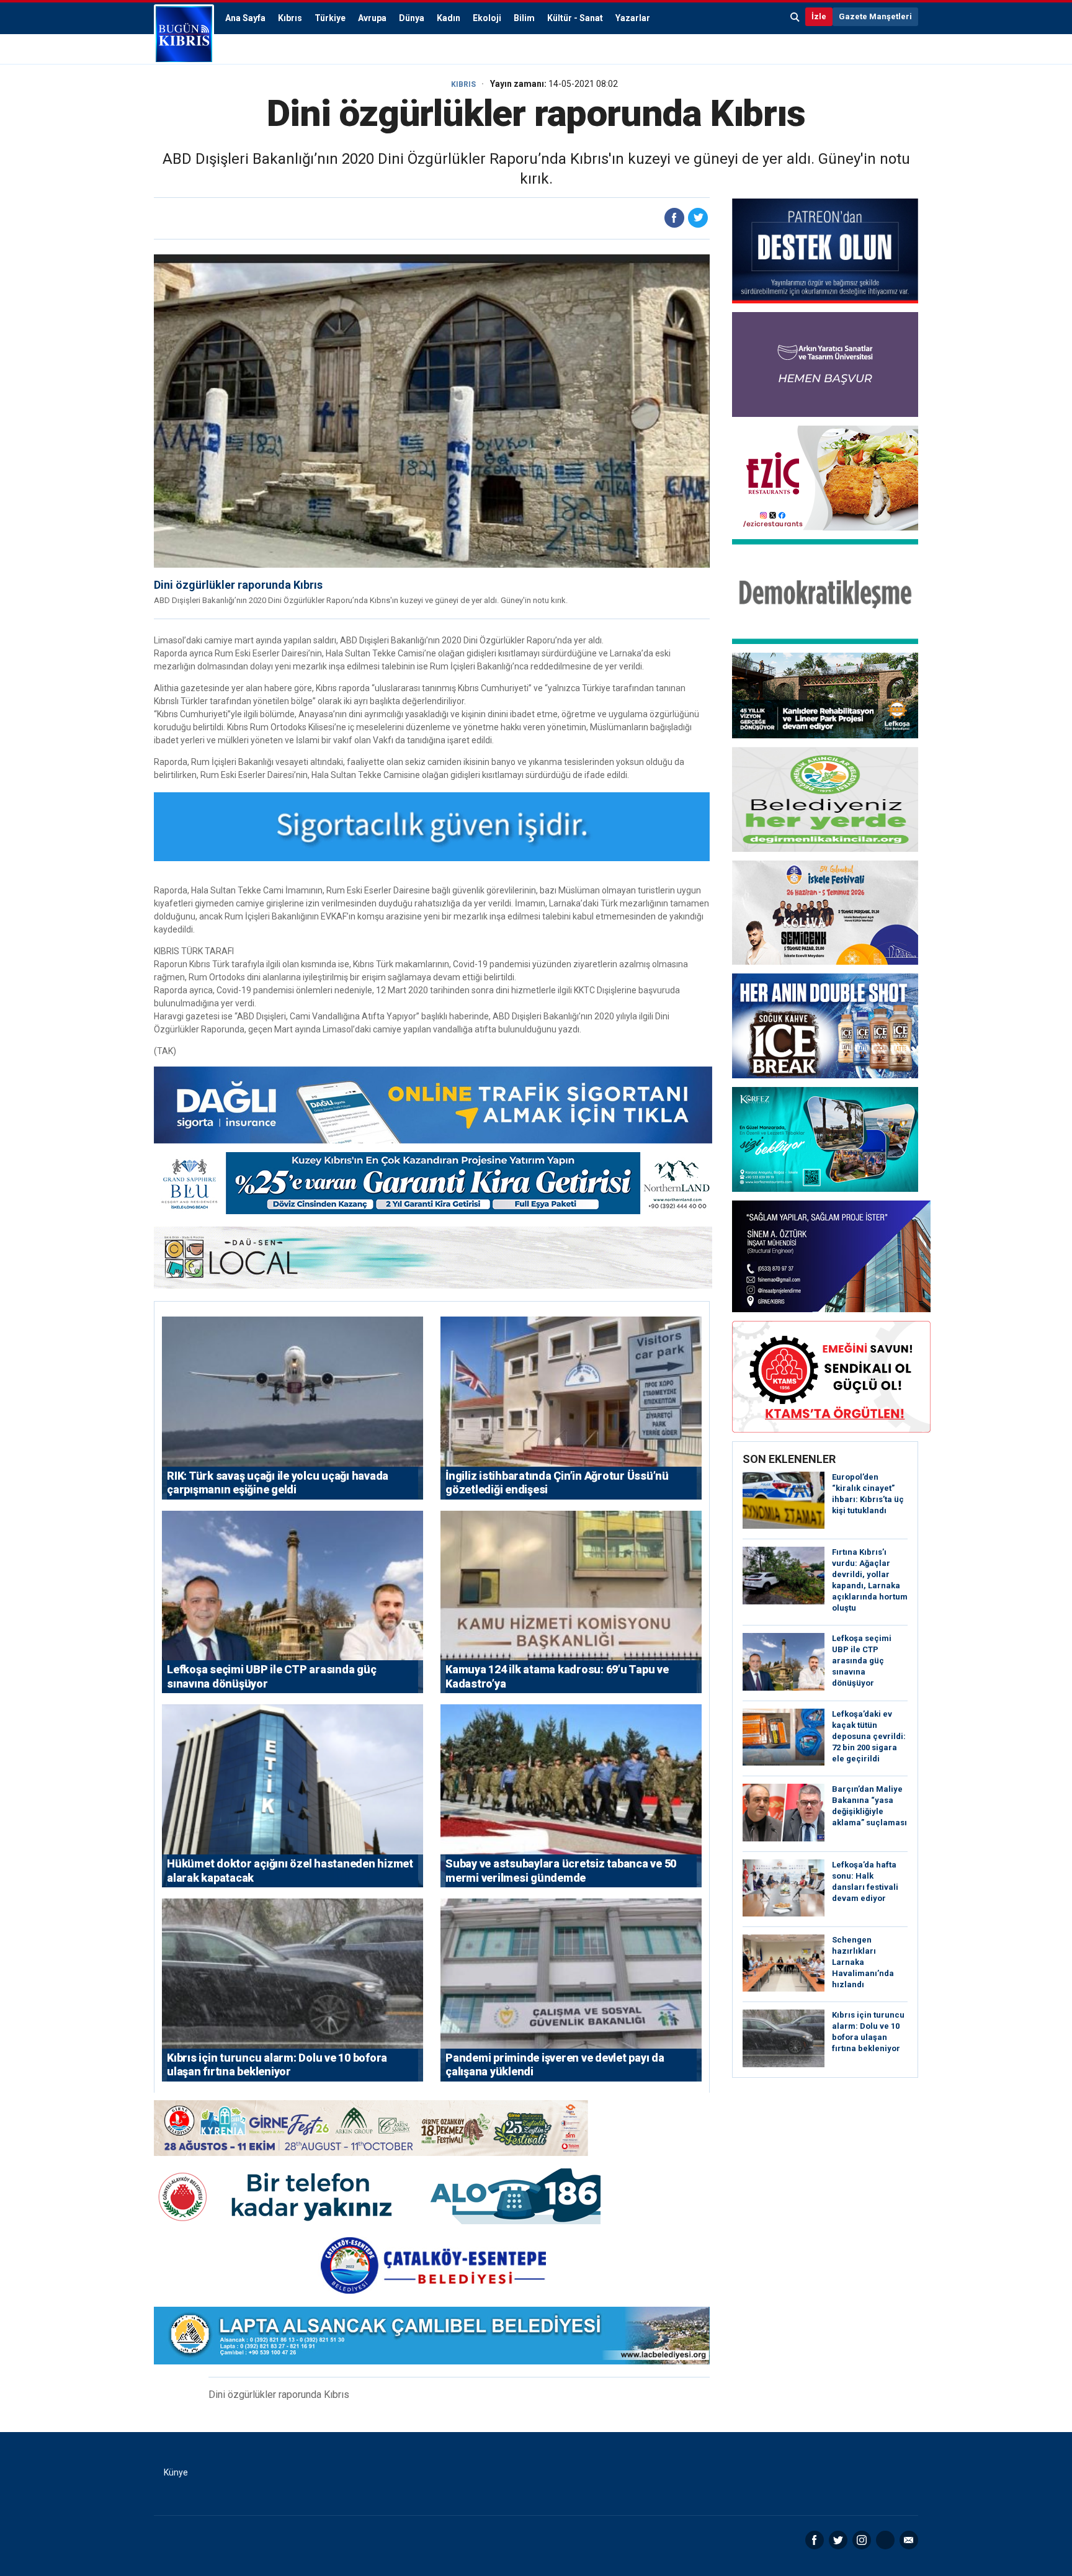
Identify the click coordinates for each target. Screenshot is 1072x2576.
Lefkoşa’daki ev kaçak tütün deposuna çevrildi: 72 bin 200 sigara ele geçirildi (869, 1736)
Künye (176, 2472)
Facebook (815, 2540)
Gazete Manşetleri (875, 16)
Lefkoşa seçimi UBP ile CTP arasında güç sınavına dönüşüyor (862, 1661)
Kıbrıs (290, 18)
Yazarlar (633, 18)
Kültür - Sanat (575, 18)
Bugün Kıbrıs (184, 34)
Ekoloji (487, 18)
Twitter (838, 2540)
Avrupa (372, 18)
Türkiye (330, 18)
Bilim (524, 18)
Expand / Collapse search (795, 17)
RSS (885, 2540)
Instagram (862, 2540)
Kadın (449, 18)
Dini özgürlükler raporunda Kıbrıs (238, 585)
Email (909, 2540)
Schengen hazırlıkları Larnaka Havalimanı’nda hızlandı (863, 1962)
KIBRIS (463, 84)
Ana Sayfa (245, 18)
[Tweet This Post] (698, 218)
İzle (819, 16)
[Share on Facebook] (674, 218)
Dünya (412, 18)
